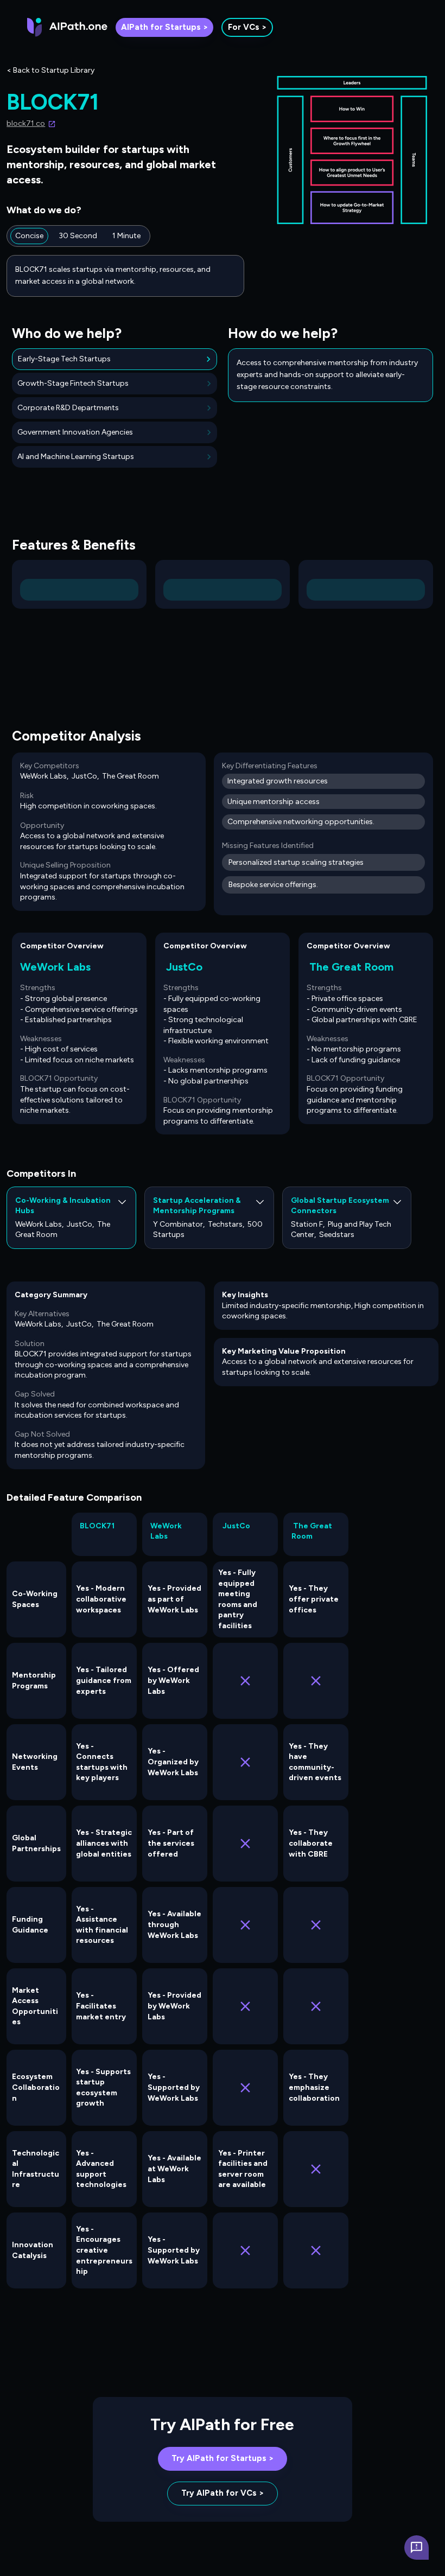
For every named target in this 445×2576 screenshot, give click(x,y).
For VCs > (247, 27)
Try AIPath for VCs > (223, 2493)
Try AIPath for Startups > (223, 2458)
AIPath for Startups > (164, 27)
